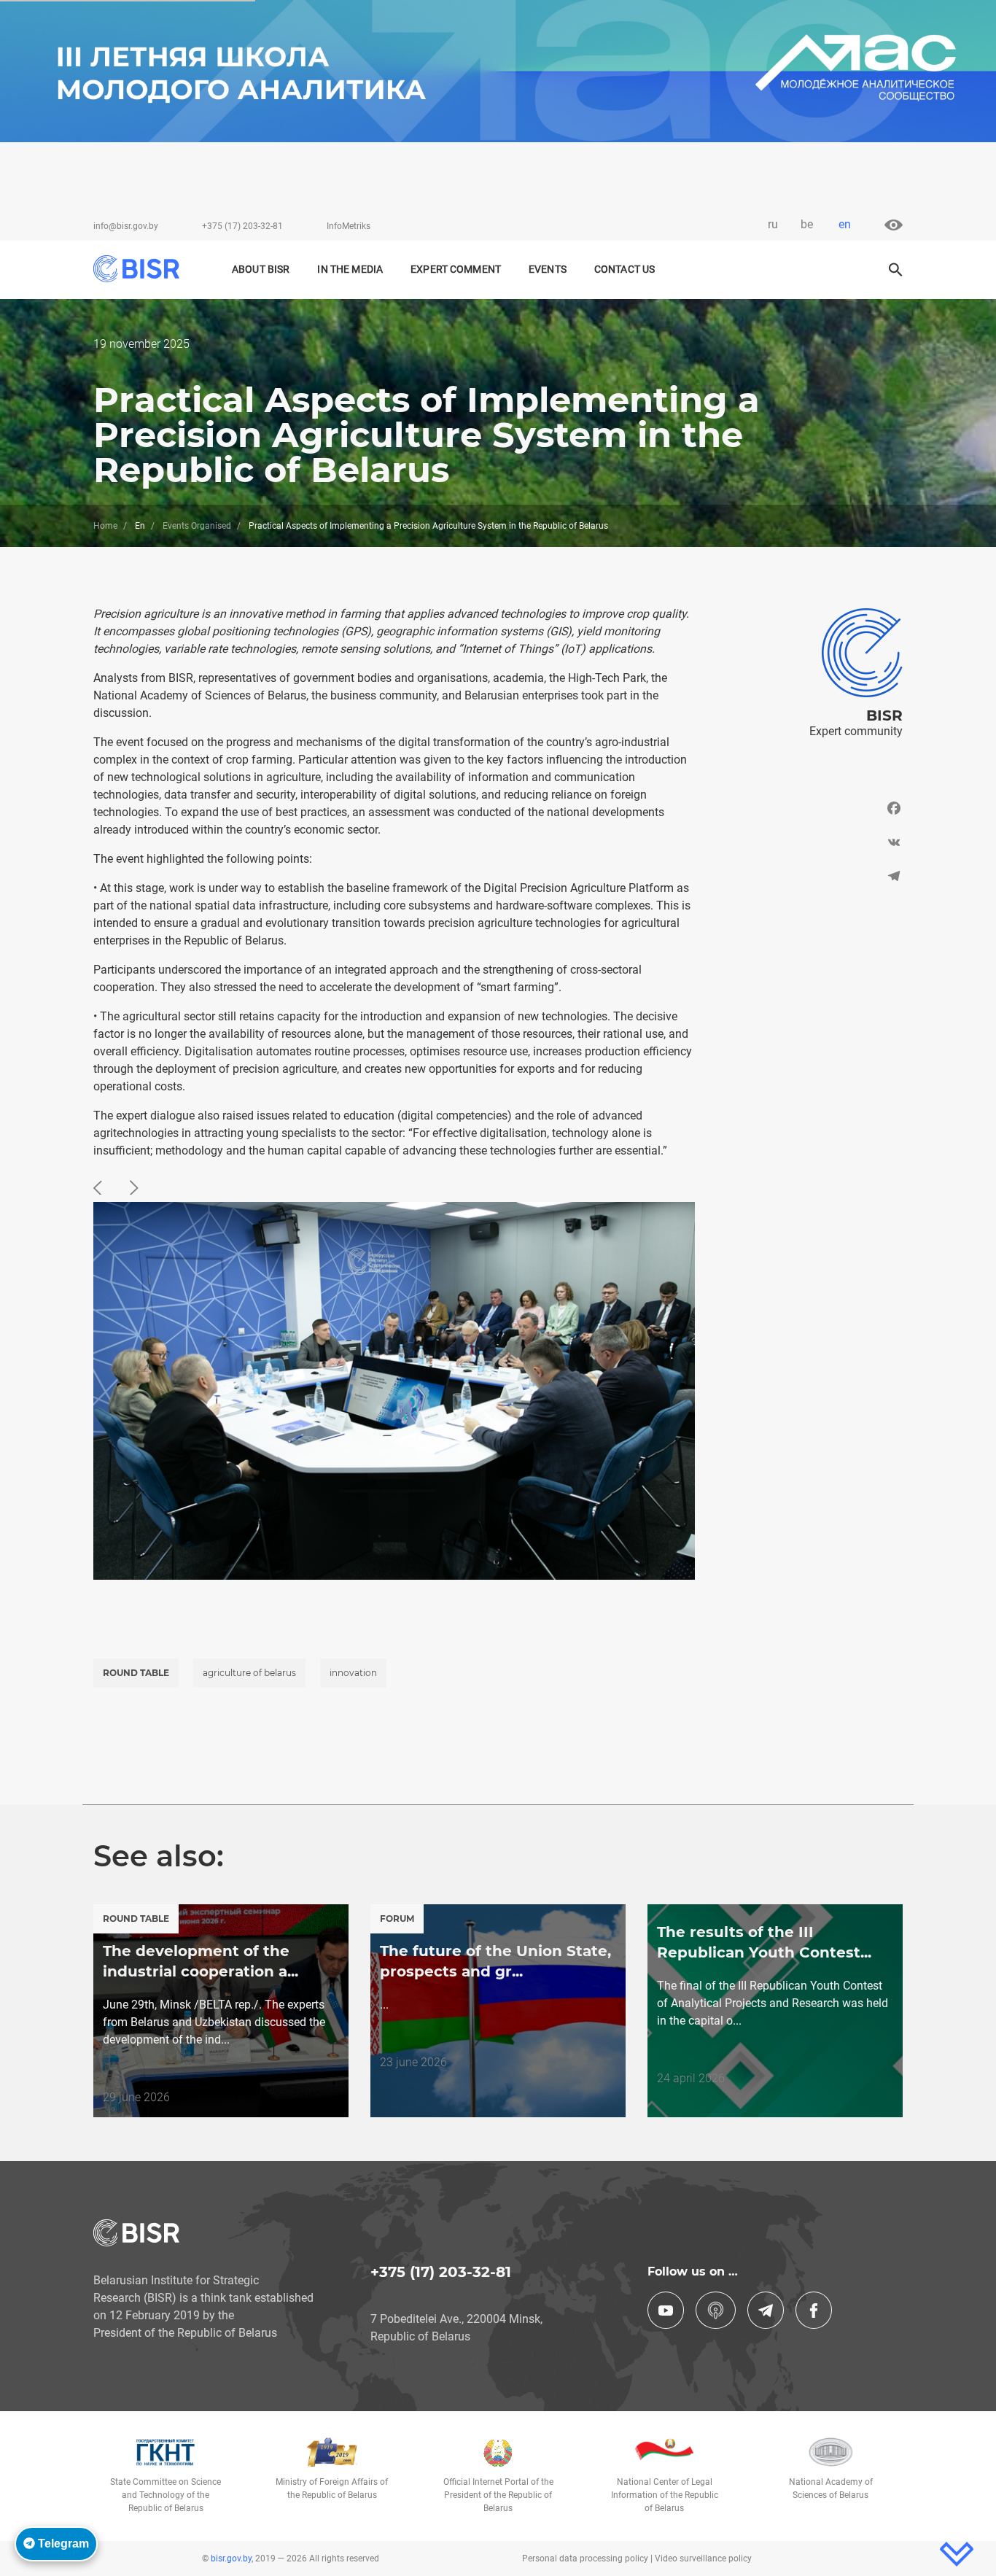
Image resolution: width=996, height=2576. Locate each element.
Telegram (62, 2544)
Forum (397, 1919)
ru (773, 224)
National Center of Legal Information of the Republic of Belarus (665, 2495)
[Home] (143, 269)
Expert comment (456, 269)
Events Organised (197, 526)
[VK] (810, 842)
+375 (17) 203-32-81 (242, 226)
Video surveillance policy (703, 2558)
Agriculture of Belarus (249, 1673)
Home (105, 526)
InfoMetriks (349, 226)
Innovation (353, 1673)
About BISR (261, 269)
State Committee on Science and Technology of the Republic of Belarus (166, 2495)
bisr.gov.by (231, 2558)
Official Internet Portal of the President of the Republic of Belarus (498, 2495)
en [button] (845, 224)
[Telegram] (810, 876)
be (807, 224)
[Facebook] (810, 812)
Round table (136, 1673)
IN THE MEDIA (350, 269)
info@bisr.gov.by (126, 226)
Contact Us (625, 269)
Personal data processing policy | (588, 2558)
